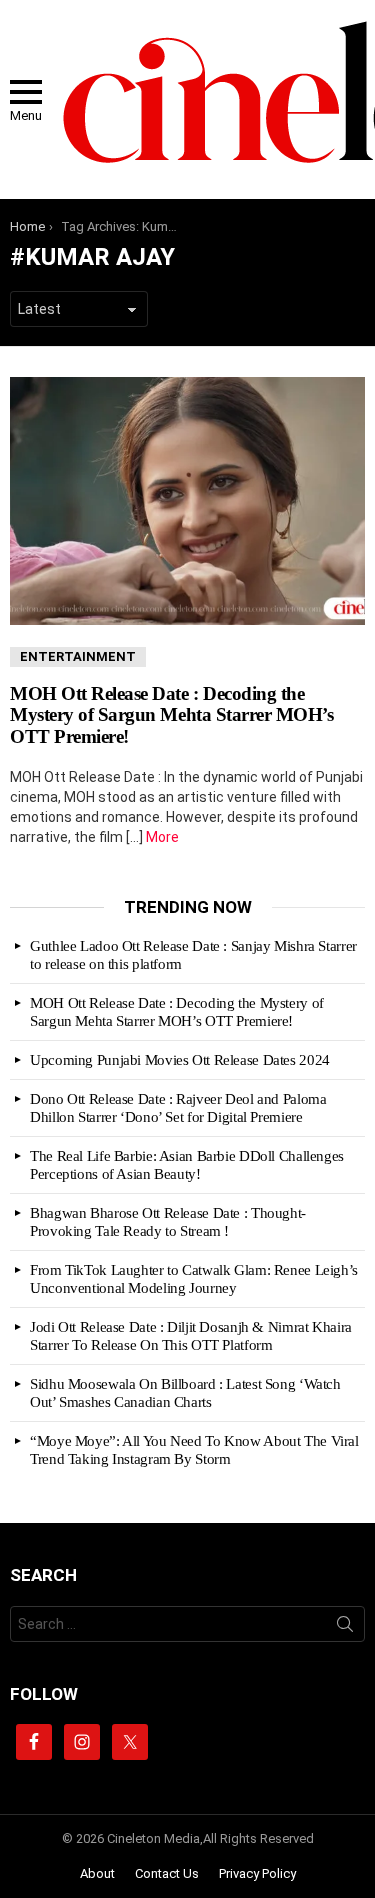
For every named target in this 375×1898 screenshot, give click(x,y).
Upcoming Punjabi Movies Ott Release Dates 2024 (180, 1060)
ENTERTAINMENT (78, 656)
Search (345, 1628)
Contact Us (167, 1873)
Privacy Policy (257, 1873)
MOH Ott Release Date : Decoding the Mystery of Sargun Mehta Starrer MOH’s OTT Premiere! (171, 715)
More (162, 837)
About (97, 1873)
